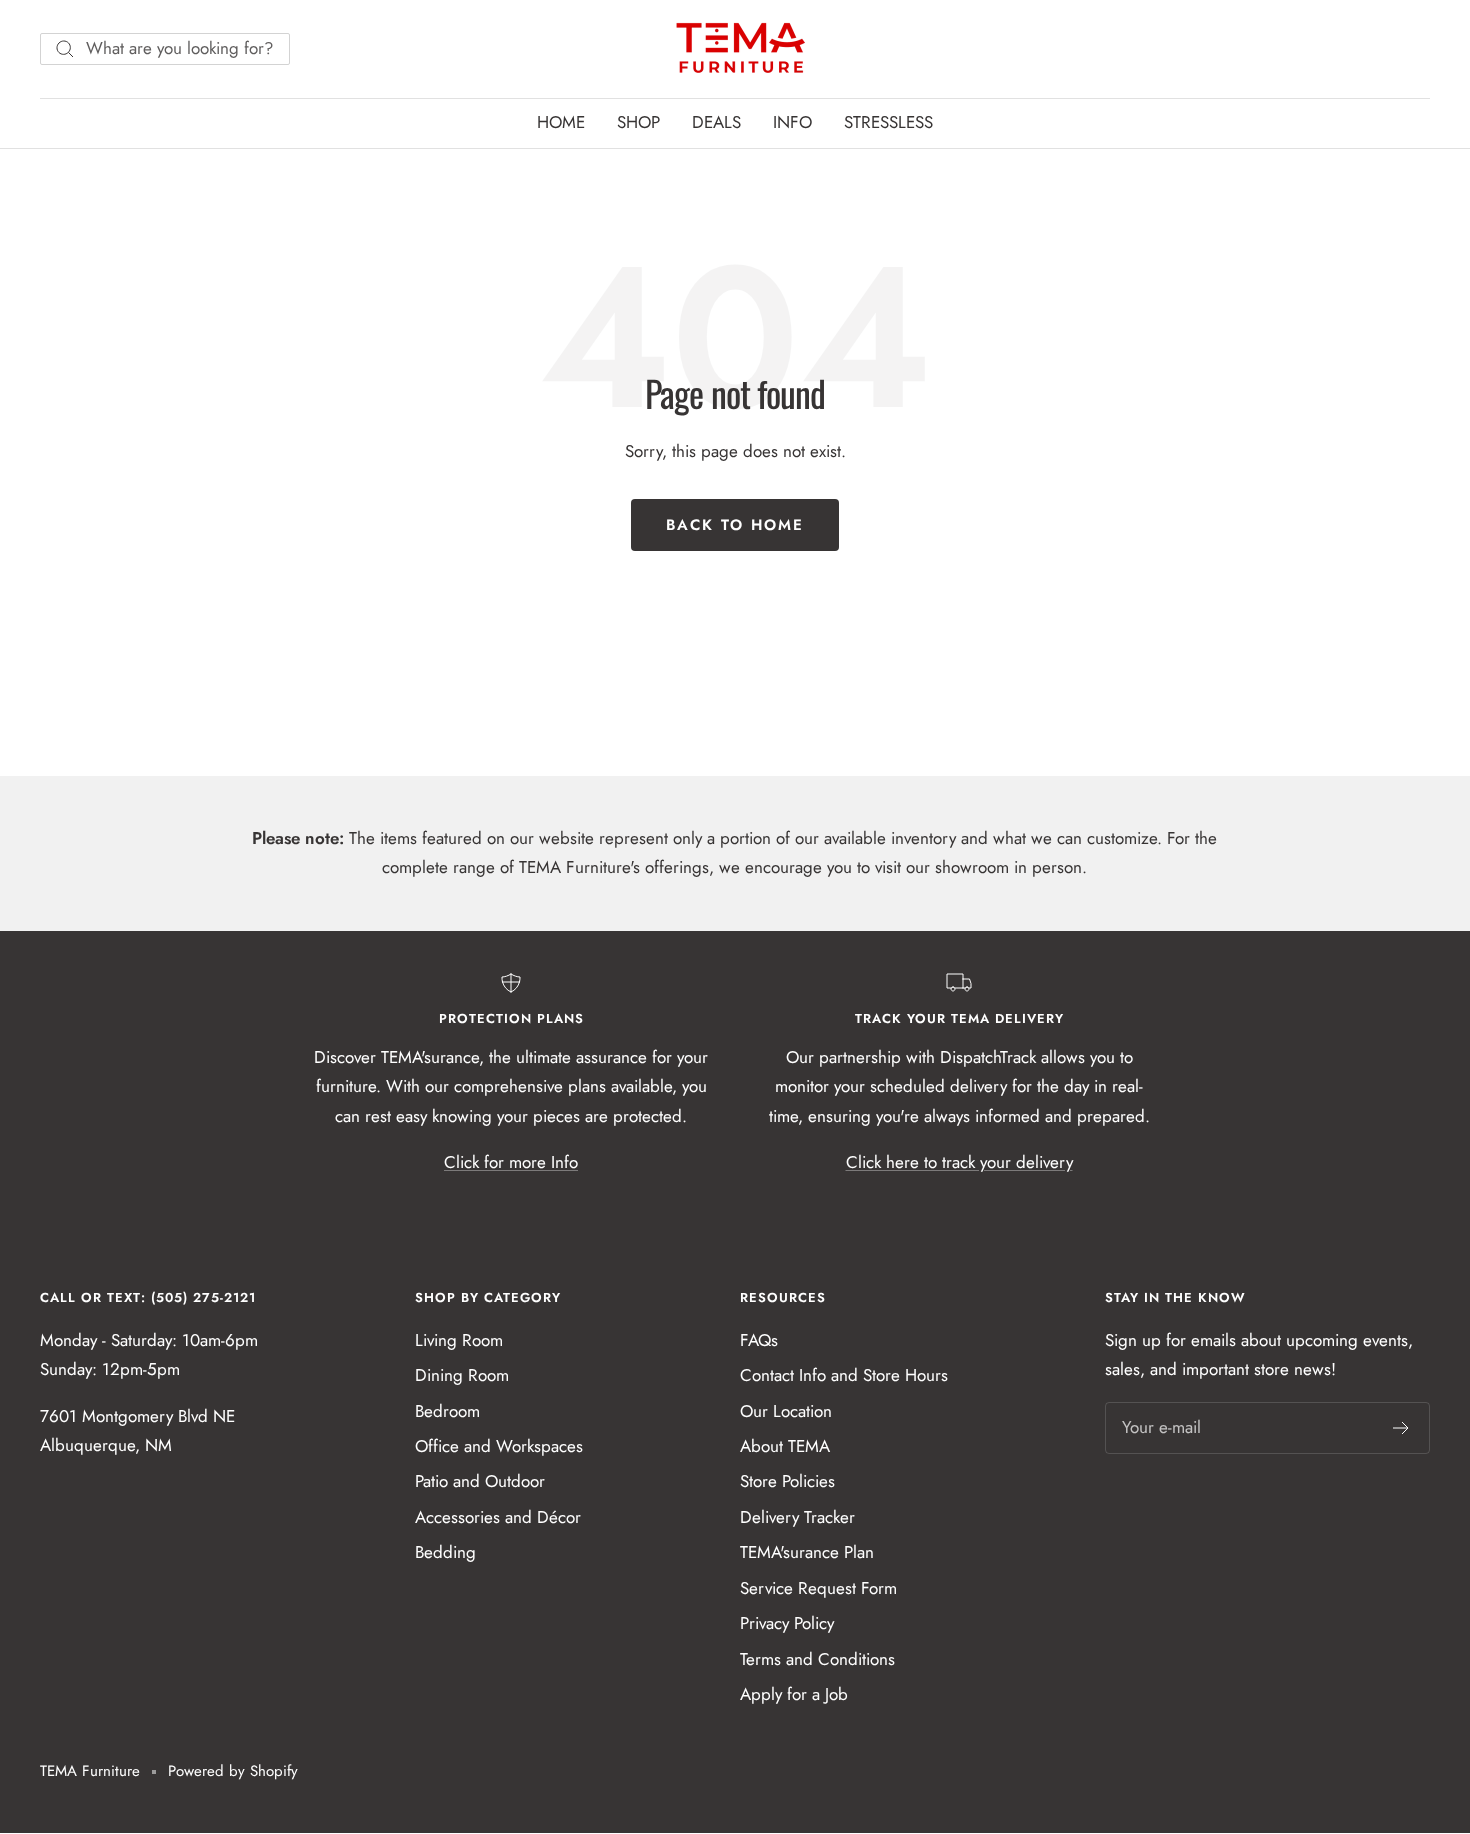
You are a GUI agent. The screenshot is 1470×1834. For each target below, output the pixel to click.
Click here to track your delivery (959, 1162)
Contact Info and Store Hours (844, 1375)
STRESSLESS (888, 122)
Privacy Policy (787, 1623)
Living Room (459, 1340)
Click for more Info (511, 1162)
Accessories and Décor (498, 1517)
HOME (561, 122)
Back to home (735, 525)
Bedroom (447, 1411)
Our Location (786, 1411)
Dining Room (462, 1375)
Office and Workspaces (499, 1446)
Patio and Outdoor (480, 1481)
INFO (792, 122)
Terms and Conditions (817, 1659)
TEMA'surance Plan (807, 1552)
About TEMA (785, 1446)
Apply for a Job (794, 1694)
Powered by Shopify (233, 1771)
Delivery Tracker (797, 1517)
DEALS (716, 122)
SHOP (638, 122)
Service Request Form (818, 1588)
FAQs (759, 1340)
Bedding (445, 1552)
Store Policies (787, 1481)
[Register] (1401, 1428)
